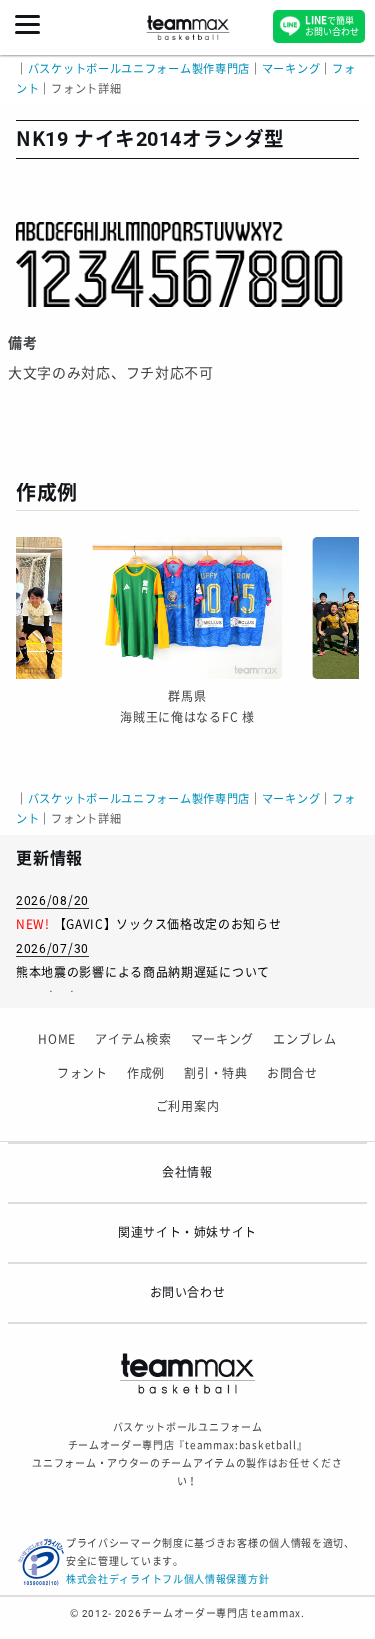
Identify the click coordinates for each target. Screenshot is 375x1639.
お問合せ (292, 1074)
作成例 (146, 1074)
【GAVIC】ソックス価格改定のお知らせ (168, 925)
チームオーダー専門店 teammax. (223, 1613)
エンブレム (305, 1040)
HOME (57, 1040)
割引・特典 (216, 1074)
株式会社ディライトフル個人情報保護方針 (167, 1579)
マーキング (223, 1040)
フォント (82, 1074)
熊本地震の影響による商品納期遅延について (143, 973)
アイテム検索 (133, 1040)
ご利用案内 (188, 1107)
